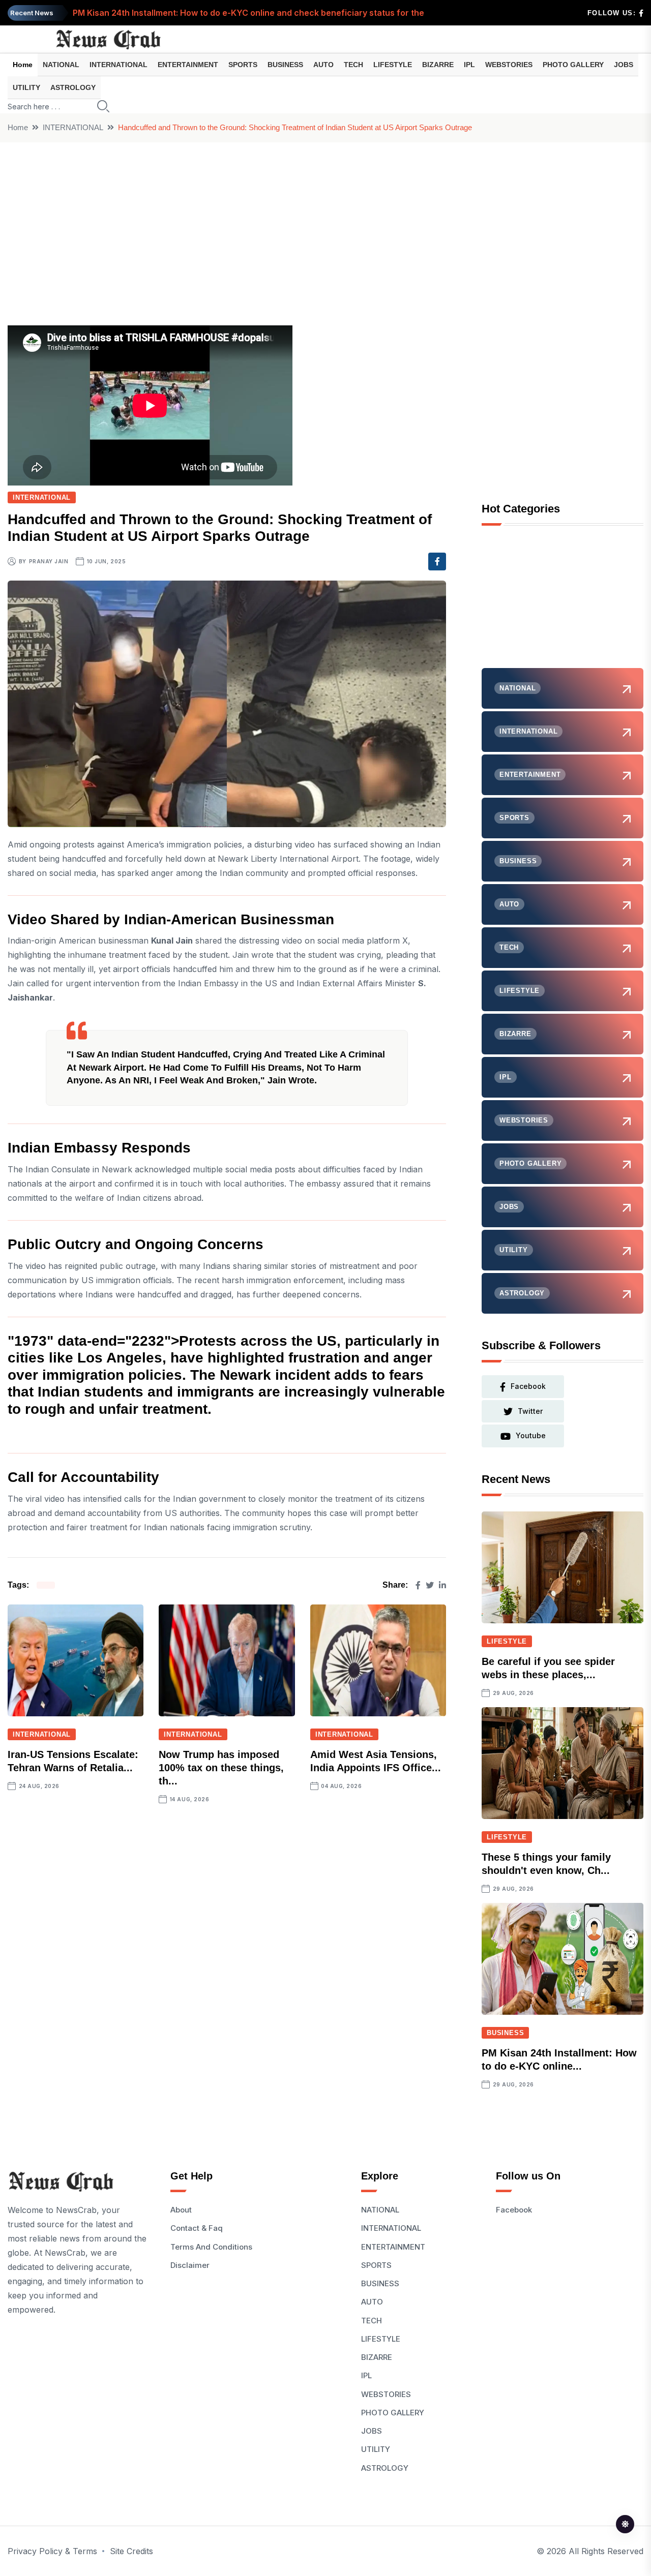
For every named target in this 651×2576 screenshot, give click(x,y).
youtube (531, 1435)
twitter (530, 1411)
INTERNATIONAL (119, 65)
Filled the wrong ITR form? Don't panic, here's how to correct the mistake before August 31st (259, 13)
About (181, 2210)
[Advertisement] (325, 219)
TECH (353, 65)
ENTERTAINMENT (188, 65)
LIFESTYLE (393, 65)
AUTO (323, 65)
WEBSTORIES (509, 65)
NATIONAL (61, 65)
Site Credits (131, 2551)
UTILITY (26, 87)
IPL (469, 65)
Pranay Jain (49, 561)
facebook (528, 1386)
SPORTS (243, 65)
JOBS (624, 65)
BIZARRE (438, 65)
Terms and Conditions (211, 2247)
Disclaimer (190, 2265)
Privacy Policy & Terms (52, 2551)
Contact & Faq (197, 2228)
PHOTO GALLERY (573, 65)
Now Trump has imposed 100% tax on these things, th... (221, 1768)
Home (23, 65)
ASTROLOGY (73, 87)
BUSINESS (285, 65)
